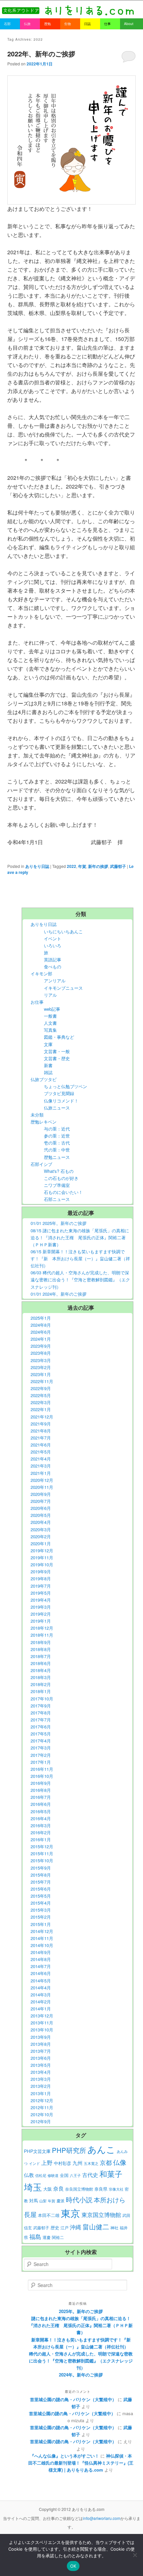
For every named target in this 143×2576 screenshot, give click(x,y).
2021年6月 (41, 1445)
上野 (47, 2163)
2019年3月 (41, 1607)
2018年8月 (41, 1649)
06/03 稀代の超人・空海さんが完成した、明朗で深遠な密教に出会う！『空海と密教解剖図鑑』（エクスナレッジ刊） (80, 1279)
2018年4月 (41, 1670)
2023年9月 (41, 1346)
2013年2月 (41, 2086)
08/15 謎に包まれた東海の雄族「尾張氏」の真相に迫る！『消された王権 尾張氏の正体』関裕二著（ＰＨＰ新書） (80, 1237)
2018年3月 (41, 1677)
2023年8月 (41, 1353)
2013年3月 (41, 2079)
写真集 (50, 1030)
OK (73, 2566)
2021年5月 (41, 1452)
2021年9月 (41, 1424)
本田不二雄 (49, 2215)
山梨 (43, 2201)
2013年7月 (41, 2051)
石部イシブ (41, 1164)
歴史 (55, 2227)
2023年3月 (41, 1360)
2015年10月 (42, 1860)
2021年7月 (41, 1438)
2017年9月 (41, 1706)
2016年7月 (41, 1797)
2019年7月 (41, 1586)
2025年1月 (41, 1318)
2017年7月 (41, 1720)
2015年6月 (41, 1889)
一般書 (50, 1016)
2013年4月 (41, 2072)
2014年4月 (41, 1988)
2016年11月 (42, 1769)
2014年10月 (42, 1945)
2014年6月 (41, 1973)
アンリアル (55, 981)
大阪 (48, 2189)
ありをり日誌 (37, 866)
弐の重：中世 (57, 1150)
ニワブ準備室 (57, 1185)
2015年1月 (41, 1924)
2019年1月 (41, 1621)
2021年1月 (41, 1473)
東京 (71, 2213)
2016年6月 (41, 1804)
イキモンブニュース (63, 988)
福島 (35, 2236)
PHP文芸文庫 (37, 2151)
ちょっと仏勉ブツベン (66, 1086)
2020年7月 (41, 1501)
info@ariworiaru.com (102, 2518)
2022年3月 (41, 1402)
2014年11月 (42, 1938)
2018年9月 (41, 1642)
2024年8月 (41, 1325)
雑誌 (48, 1072)
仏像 (120, 2162)
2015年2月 (41, 1917)
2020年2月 (41, 1536)
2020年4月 (41, 1522)
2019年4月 (41, 1600)
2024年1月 (41, 1339)
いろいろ (53, 945)
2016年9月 (41, 1783)
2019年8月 (41, 1578)
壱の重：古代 (57, 1143)
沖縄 (75, 2227)
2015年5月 (41, 1896)
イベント (53, 938)
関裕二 (58, 2237)
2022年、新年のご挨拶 (41, 54)
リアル (50, 995)
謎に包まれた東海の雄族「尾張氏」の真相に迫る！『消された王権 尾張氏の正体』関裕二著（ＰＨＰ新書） (81, 2325)
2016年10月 (42, 1776)
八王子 (75, 2175)
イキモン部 (41, 974)
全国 (64, 2175)
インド (34, 2163)
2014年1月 (41, 2009)
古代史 (90, 2175)
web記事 (52, 1009)
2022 (71, 866)
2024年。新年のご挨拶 (81, 2375)
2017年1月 (41, 1762)
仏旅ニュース (57, 1108)
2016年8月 (41, 1790)
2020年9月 (41, 1494)
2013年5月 (41, 2065)
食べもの (53, 967)
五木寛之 (91, 2163)
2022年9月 (41, 1388)
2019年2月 (41, 1614)
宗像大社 (116, 2189)
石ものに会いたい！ (63, 1192)
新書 (48, 1065)
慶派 (61, 2201)
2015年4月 (41, 1903)
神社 (114, 2228)
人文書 (50, 1023)
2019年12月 (42, 1550)
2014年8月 (41, 1959)
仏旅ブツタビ (44, 1079)
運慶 (47, 2237)
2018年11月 (42, 1635)
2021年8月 (41, 1431)
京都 (106, 2162)
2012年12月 (42, 2100)
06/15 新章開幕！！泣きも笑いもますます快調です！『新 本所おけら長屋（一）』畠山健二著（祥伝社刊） (80, 1258)
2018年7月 (41, 1656)
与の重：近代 (57, 1129)
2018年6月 (41, 1663)
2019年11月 (42, 1557)
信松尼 (41, 2175)
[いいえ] (135, 2555)
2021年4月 (41, 1459)
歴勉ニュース (57, 1157)
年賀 (82, 866)
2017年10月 (42, 1699)
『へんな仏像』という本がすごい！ (65, 2456)
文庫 (48, 1044)
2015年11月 (42, 1853)
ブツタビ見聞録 (59, 1093)
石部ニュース (57, 1199)
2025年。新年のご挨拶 (81, 2311)
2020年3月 (41, 1529)
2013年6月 (41, 2058)
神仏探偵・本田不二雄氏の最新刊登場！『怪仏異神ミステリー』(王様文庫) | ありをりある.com (81, 2463)
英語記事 (53, 959)
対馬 (34, 2200)
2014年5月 (41, 1981)
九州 (77, 2163)
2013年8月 (41, 2044)
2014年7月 (41, 1966)
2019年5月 (41, 1593)
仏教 (29, 2175)
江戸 (65, 2228)
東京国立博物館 (101, 2215)
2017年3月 (41, 1748)
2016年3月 (41, 1825)
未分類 (37, 1115)
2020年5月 (41, 1515)
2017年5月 (41, 1734)
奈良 (59, 2188)
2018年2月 (41, 1684)
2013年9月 (41, 2037)
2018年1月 (41, 1691)
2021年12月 (42, 1417)
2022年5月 (41, 1395)
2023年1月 (41, 1374)
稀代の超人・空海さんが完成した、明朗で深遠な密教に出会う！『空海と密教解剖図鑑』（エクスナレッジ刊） (81, 2361)
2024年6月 (41, 1332)
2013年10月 (42, 2030)
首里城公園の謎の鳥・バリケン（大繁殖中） (73, 2399)
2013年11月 (42, 2023)
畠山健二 (96, 2226)
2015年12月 (42, 1846)
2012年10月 (42, 2114)
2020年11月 (42, 1487)
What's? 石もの (59, 1171)
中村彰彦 (63, 2163)
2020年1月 (41, 1543)
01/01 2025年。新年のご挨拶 (59, 1223)
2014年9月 (41, 1952)
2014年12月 (42, 1931)
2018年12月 (42, 1628)
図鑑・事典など (59, 1037)
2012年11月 (42, 2107)
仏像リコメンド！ (61, 1101)
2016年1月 (41, 1839)
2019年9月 (41, 1571)
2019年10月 (42, 1564)
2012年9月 (41, 2121)
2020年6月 (41, 1508)
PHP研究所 (69, 2150)
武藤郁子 (118, 866)
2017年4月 (41, 1741)
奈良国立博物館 (79, 2189)
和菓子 (111, 2174)
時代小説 (79, 2199)
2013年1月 (41, 2093)
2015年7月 (41, 1882)
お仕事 (37, 1002)
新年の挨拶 (98, 866)
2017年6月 (41, 1727)
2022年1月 (41, 1409)
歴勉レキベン (44, 1122)
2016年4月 (41, 1818)
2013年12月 (42, 2016)
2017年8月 (41, 1713)
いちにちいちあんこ (63, 931)
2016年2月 (41, 1832)
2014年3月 (41, 1995)
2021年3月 (41, 1466)
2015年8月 (41, 1875)
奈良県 (101, 2189)
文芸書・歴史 (57, 1058)
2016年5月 (41, 1811)
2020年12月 (42, 1480)
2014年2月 (41, 2002)
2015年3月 (41, 1910)
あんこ (101, 2149)
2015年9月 (41, 1868)
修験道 (53, 2175)
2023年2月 (41, 1367)
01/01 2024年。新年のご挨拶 (59, 1294)
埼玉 (33, 2187)
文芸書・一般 (57, 1051)
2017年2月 (41, 1755)
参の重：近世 (57, 1136)
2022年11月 (42, 1381)
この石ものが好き (61, 1178)
